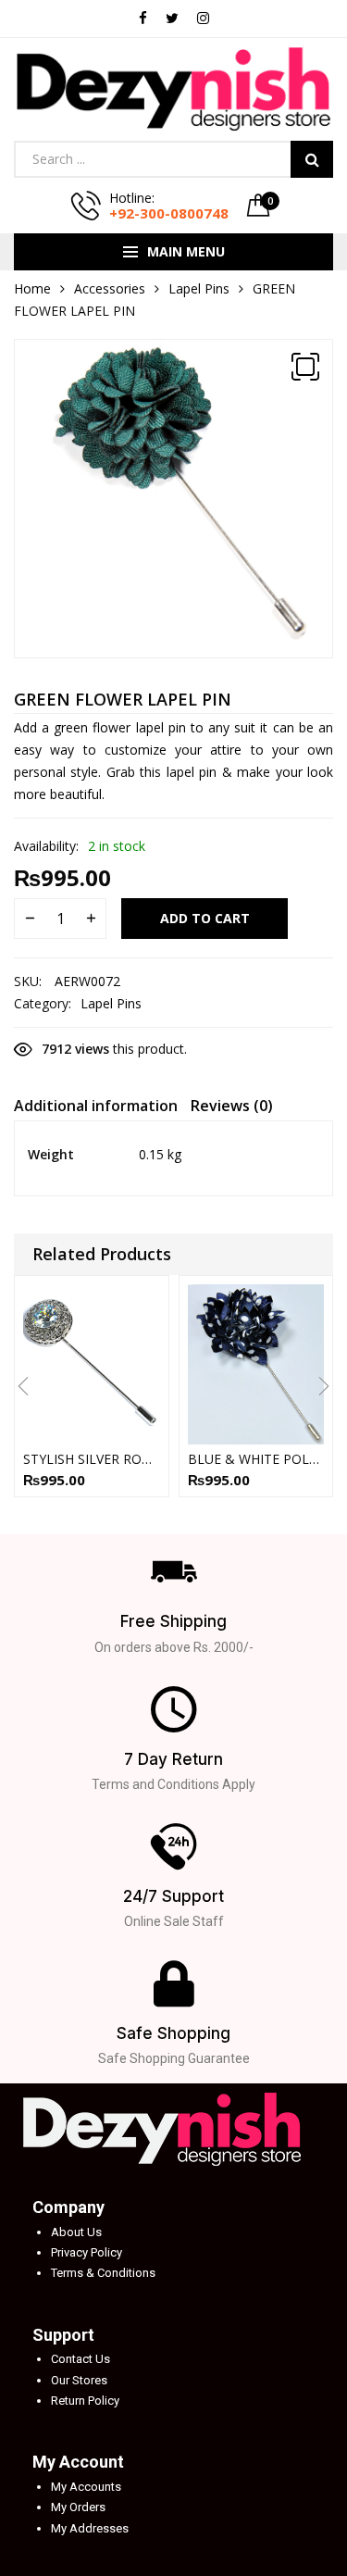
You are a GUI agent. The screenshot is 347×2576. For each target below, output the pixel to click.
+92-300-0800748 (169, 213)
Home (32, 288)
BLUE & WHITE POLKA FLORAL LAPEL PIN (256, 1459)
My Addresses (90, 2528)
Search (312, 159)
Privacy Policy (87, 2252)
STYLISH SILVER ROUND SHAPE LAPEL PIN (92, 1459)
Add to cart (205, 918)
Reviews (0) (232, 1106)
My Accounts (86, 2487)
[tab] (96, 1108)
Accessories (110, 288)
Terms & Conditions (103, 2273)
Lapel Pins (199, 288)
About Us (76, 2232)
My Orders (78, 2507)
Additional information (96, 1106)
